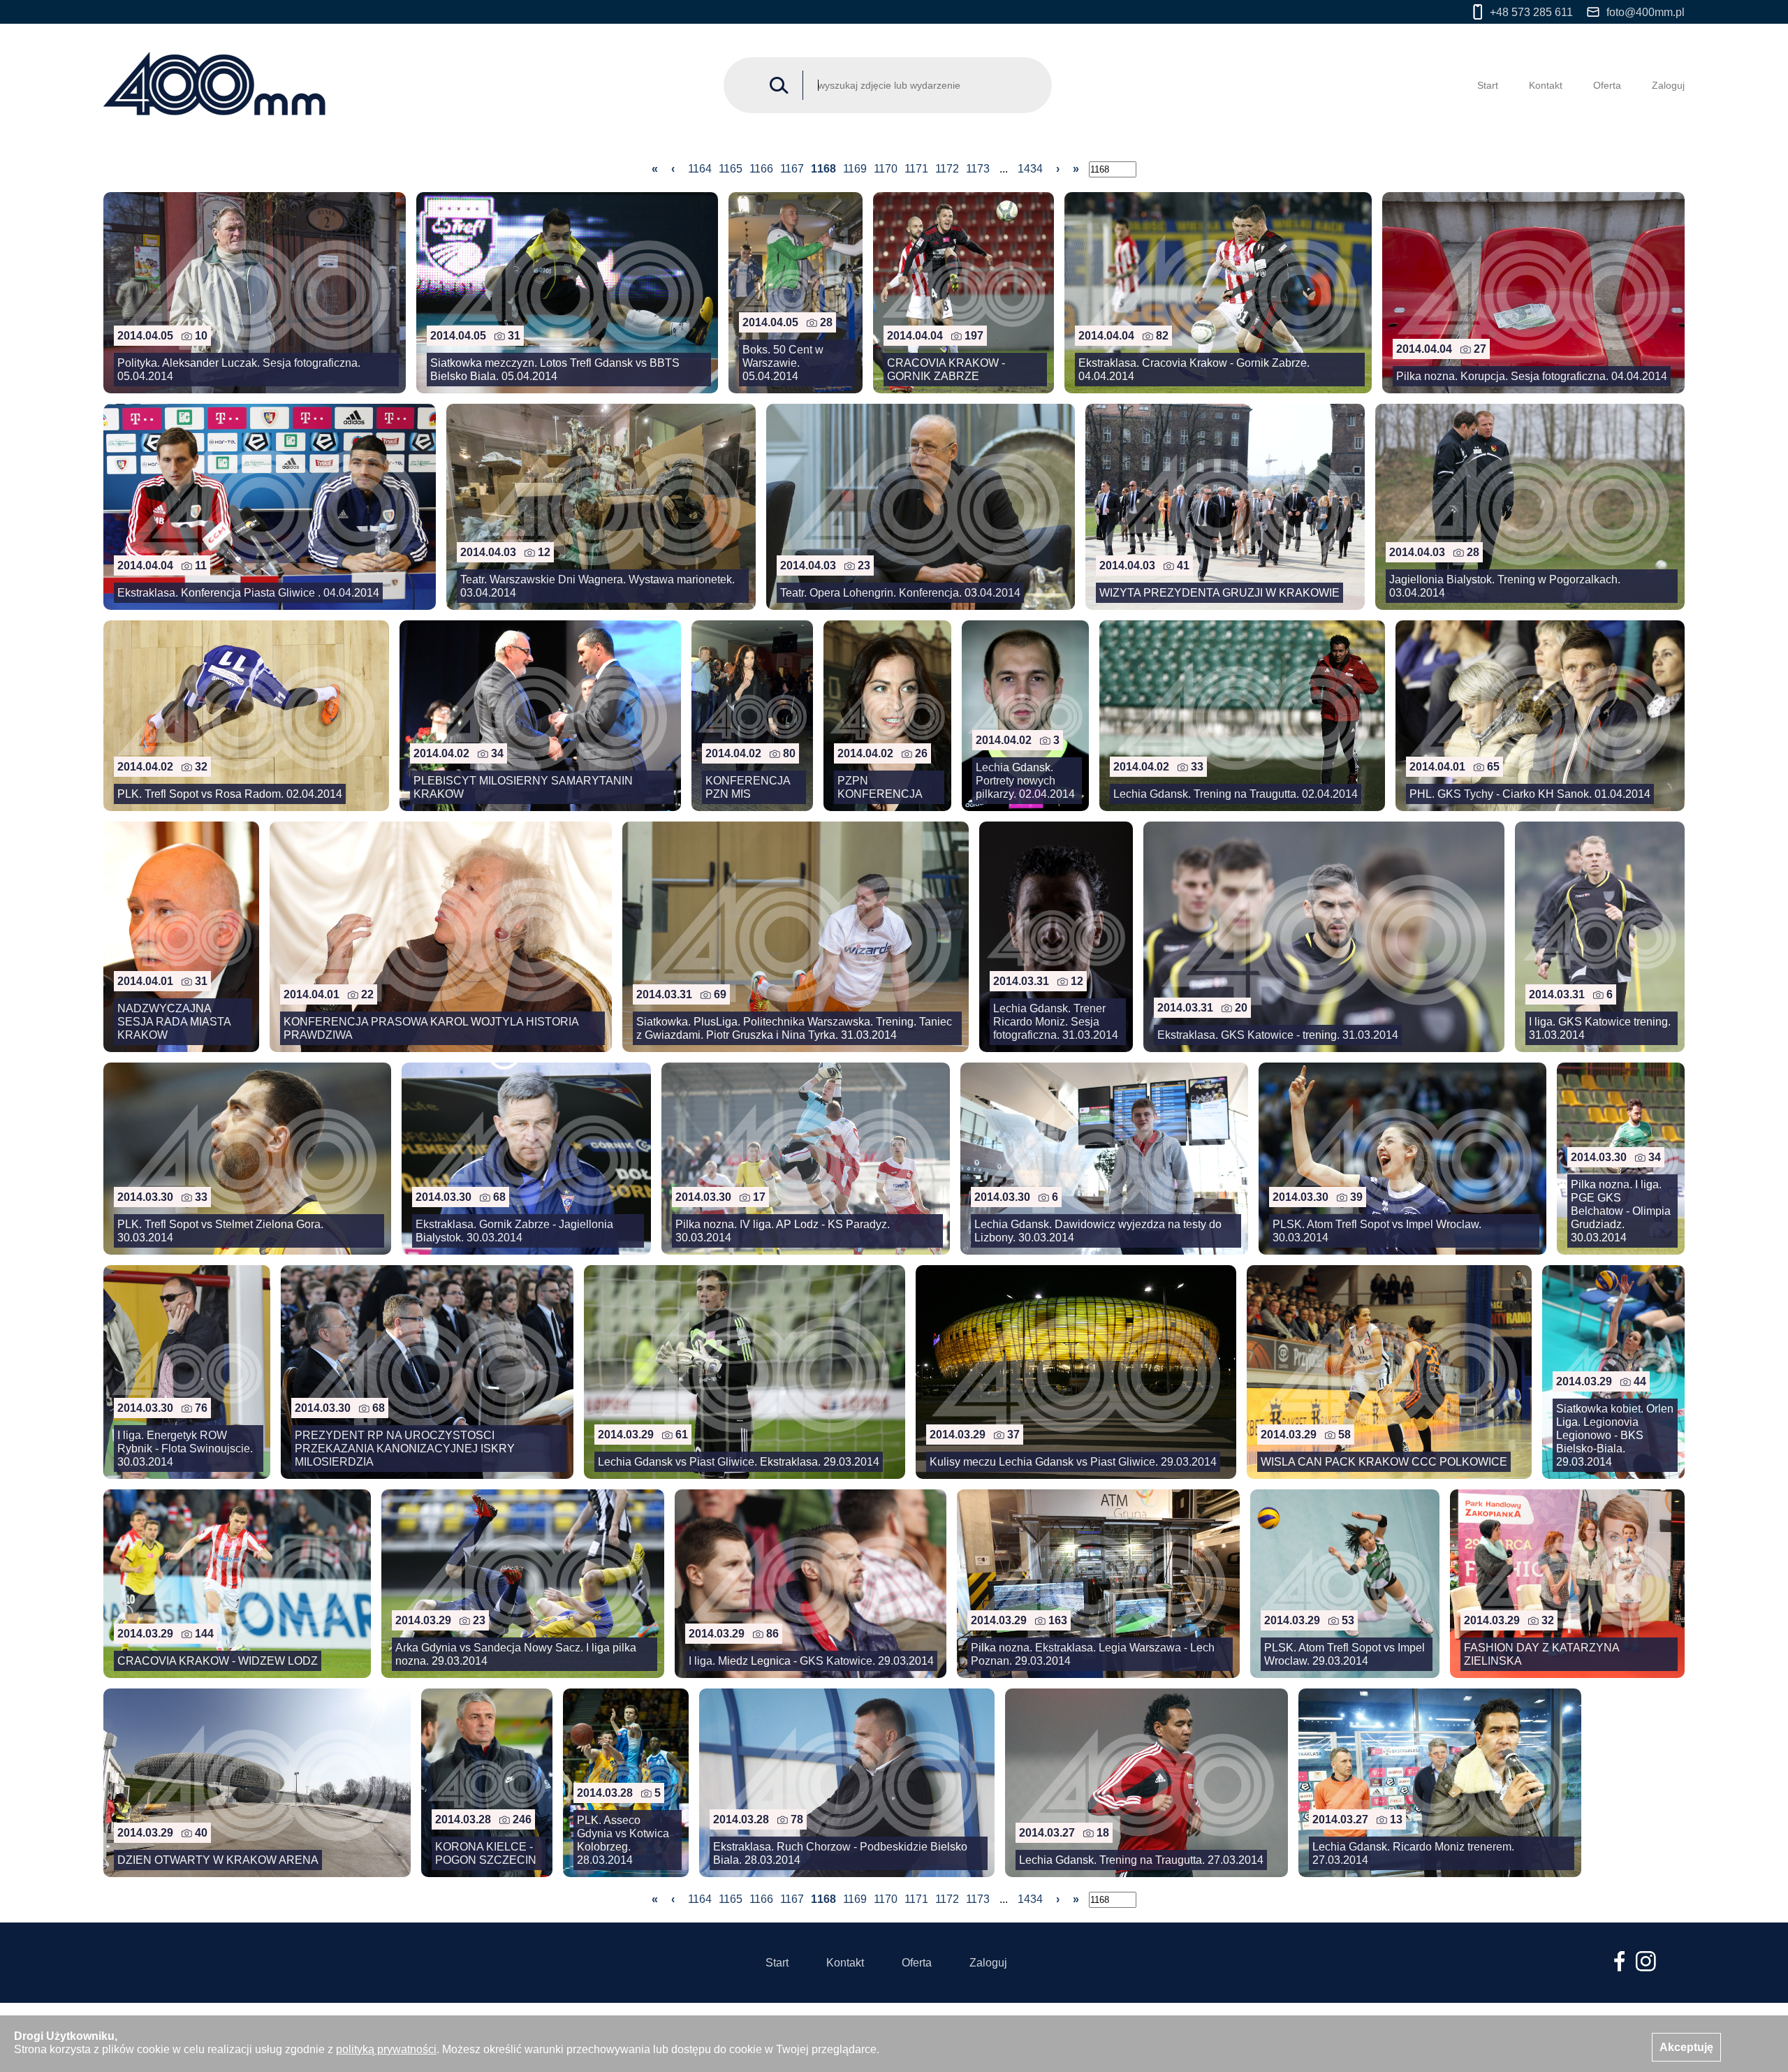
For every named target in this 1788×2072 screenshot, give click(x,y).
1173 (978, 169)
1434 (1030, 169)
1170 (886, 169)
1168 (823, 169)
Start (1488, 85)
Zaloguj (1668, 85)
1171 (916, 169)
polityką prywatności (386, 2049)
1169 (855, 169)
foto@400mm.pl (1646, 12)
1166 (761, 169)
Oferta (1607, 85)
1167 (792, 169)
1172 (947, 169)
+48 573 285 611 (1531, 12)
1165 (731, 169)
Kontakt (1546, 85)
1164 (700, 169)
